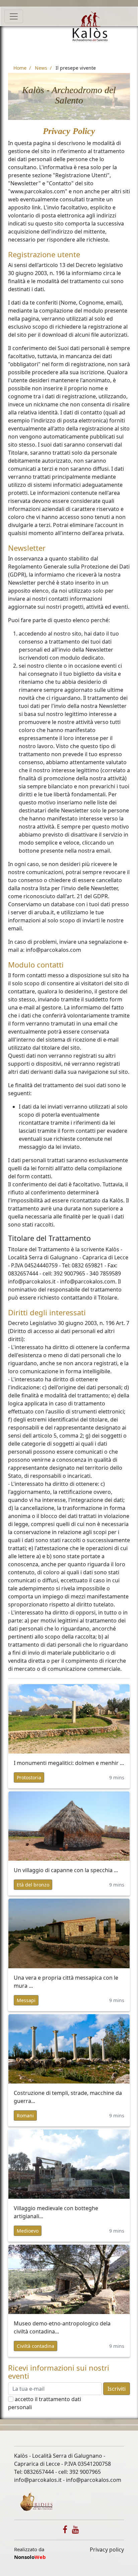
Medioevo (28, 2231)
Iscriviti (117, 2389)
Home (20, 68)
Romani (25, 2116)
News (41, 68)
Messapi (26, 2000)
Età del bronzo (33, 1885)
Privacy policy (107, 2550)
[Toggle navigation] (14, 16)
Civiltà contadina (36, 2346)
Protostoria (29, 1777)
